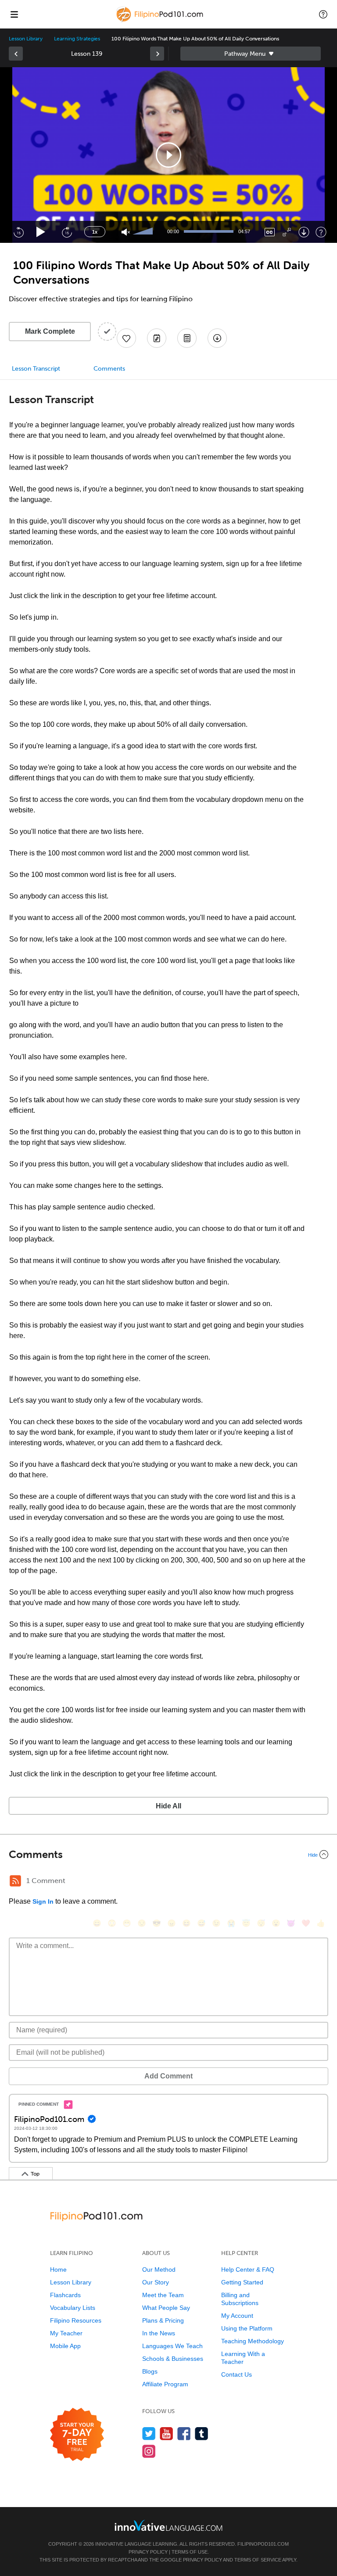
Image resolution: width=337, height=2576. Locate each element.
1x (95, 232)
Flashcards (65, 2295)
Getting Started (242, 2282)
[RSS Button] (15, 1881)
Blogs (150, 2371)
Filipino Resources (76, 2320)
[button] (323, 14)
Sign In (43, 1901)
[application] (168, 155)
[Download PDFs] (187, 338)
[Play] (41, 232)
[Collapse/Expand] (168, 1854)
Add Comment (168, 2076)
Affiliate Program (165, 2384)
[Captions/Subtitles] (270, 232)
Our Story (156, 2282)
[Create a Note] (157, 338)
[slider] (144, 232)
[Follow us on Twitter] (149, 2433)
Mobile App (65, 2346)
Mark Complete (50, 331)
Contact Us (237, 2374)
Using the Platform (247, 2328)
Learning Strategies (77, 39)
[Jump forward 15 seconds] (67, 232)
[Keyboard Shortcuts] (321, 232)
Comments (109, 369)
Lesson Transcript (36, 369)
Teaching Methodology (253, 2341)
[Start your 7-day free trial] (77, 2435)
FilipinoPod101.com (263, 2544)
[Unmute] (126, 232)
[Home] (161, 20)
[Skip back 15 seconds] (18, 232)
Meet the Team (163, 2295)
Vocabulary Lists (73, 2308)
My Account (237, 2316)
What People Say (166, 2308)
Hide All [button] (168, 1806)
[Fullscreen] (287, 232)
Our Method (159, 2269)
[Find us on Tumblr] (202, 2433)
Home (58, 2269)
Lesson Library (26, 39)
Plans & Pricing (163, 2320)
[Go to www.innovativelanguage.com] (168, 2525)
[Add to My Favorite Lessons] (126, 338)
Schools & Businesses (173, 2359)
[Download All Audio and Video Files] (217, 338)
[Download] (304, 232)
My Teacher (66, 2333)
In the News (159, 2333)
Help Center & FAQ (248, 2269)
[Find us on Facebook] (184, 2433)
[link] (16, 54)
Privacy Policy (148, 2552)
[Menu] (14, 14)
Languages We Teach (172, 2346)
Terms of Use (190, 2552)
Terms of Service (258, 2560)
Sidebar (251, 54)
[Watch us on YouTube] (167, 2433)
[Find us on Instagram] (149, 2451)
